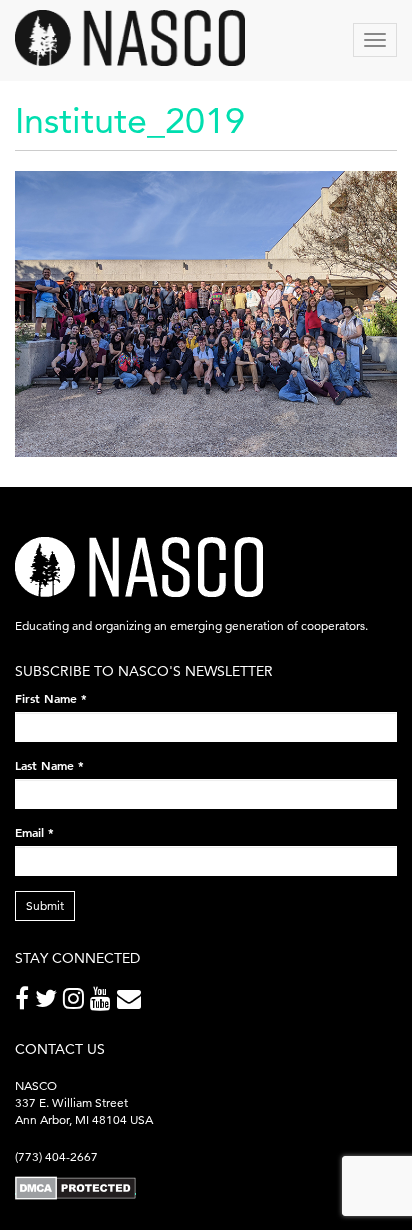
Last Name (49, 765)
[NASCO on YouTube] (103, 1002)
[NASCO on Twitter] (49, 1002)
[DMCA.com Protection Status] (75, 1186)
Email (34, 832)
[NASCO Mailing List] (132, 1002)
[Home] (130, 38)
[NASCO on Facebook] (25, 1002)
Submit (45, 905)
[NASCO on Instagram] (76, 1002)
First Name (51, 698)
